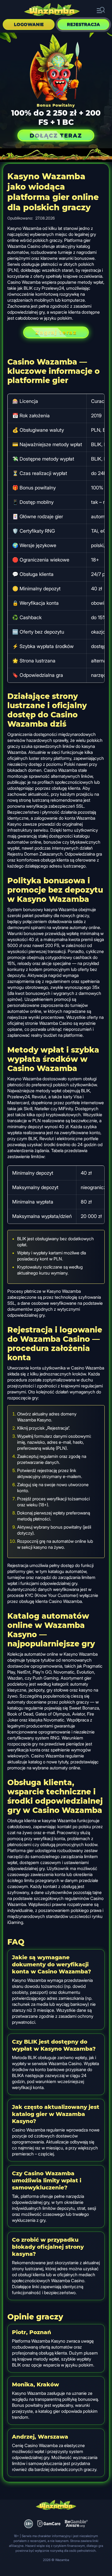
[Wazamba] (52, 10)
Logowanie (29, 24)
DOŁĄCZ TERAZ (56, 135)
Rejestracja (83, 24)
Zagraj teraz (56, 332)
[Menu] (101, 10)
